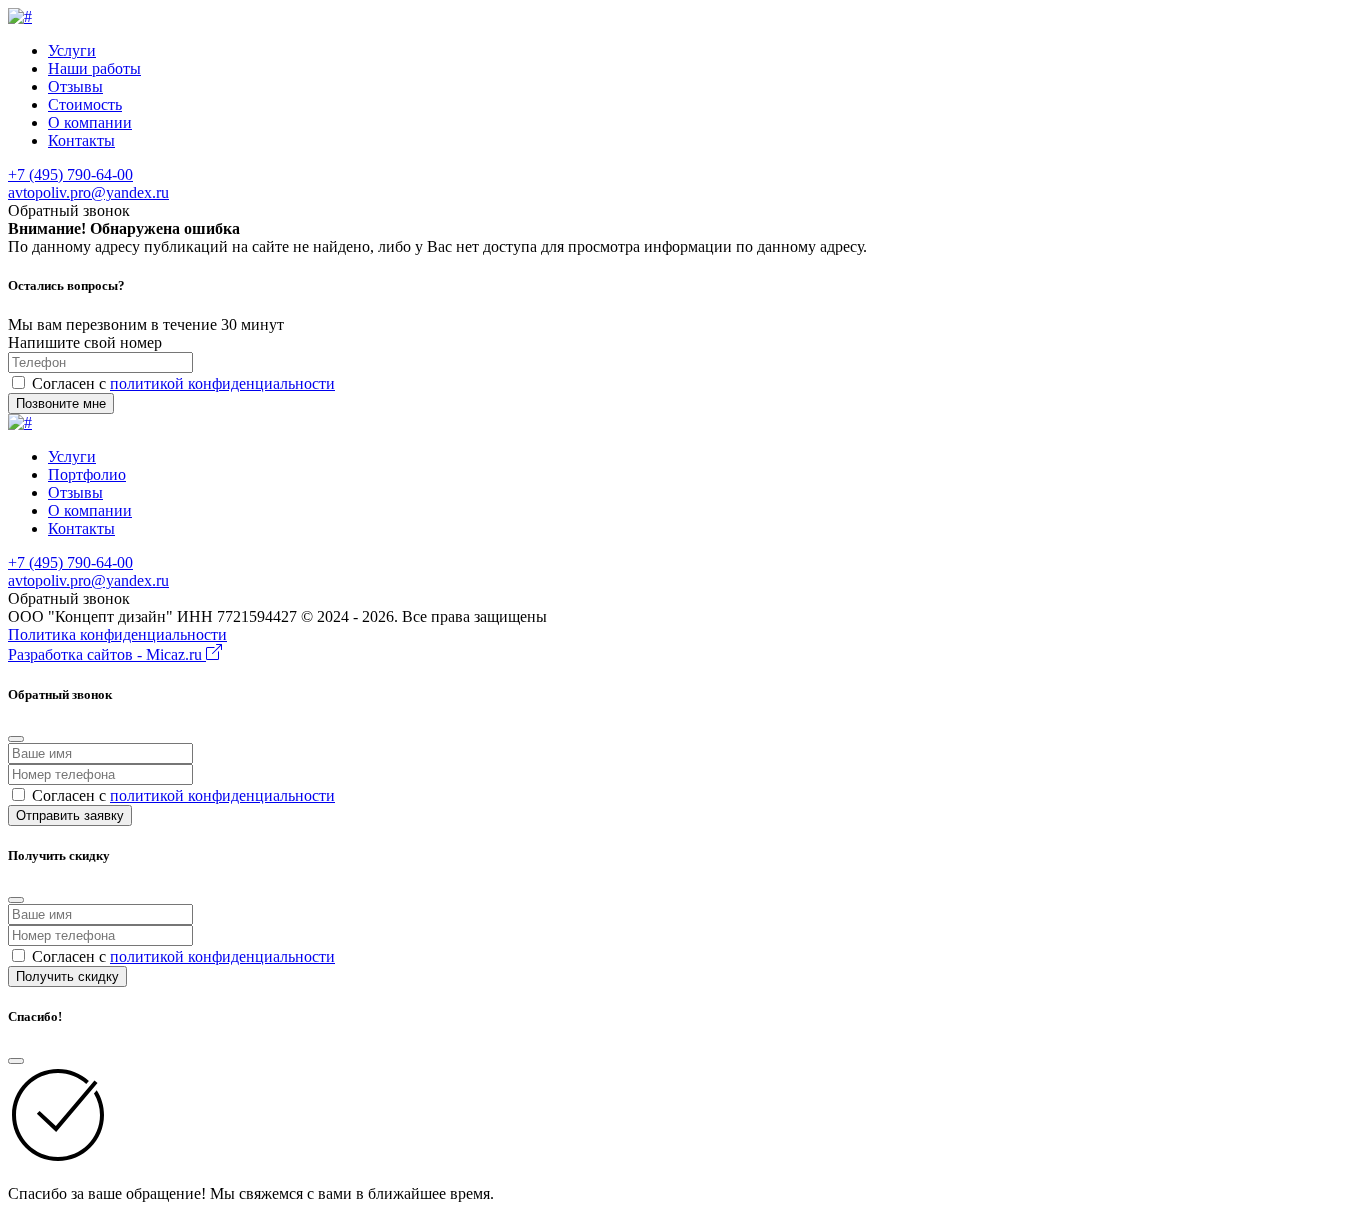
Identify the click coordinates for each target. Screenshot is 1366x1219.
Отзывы (75, 86)
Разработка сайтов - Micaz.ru (107, 654)
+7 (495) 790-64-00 (70, 174)
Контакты (81, 140)
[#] (20, 16)
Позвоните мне (61, 403)
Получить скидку (67, 976)
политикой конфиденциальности (222, 383)
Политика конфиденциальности (117, 634)
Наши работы (94, 68)
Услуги (72, 50)
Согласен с (183, 383)
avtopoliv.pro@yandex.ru (88, 192)
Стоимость (85, 104)
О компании (90, 122)
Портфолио (87, 474)
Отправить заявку (70, 815)
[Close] (16, 739)
